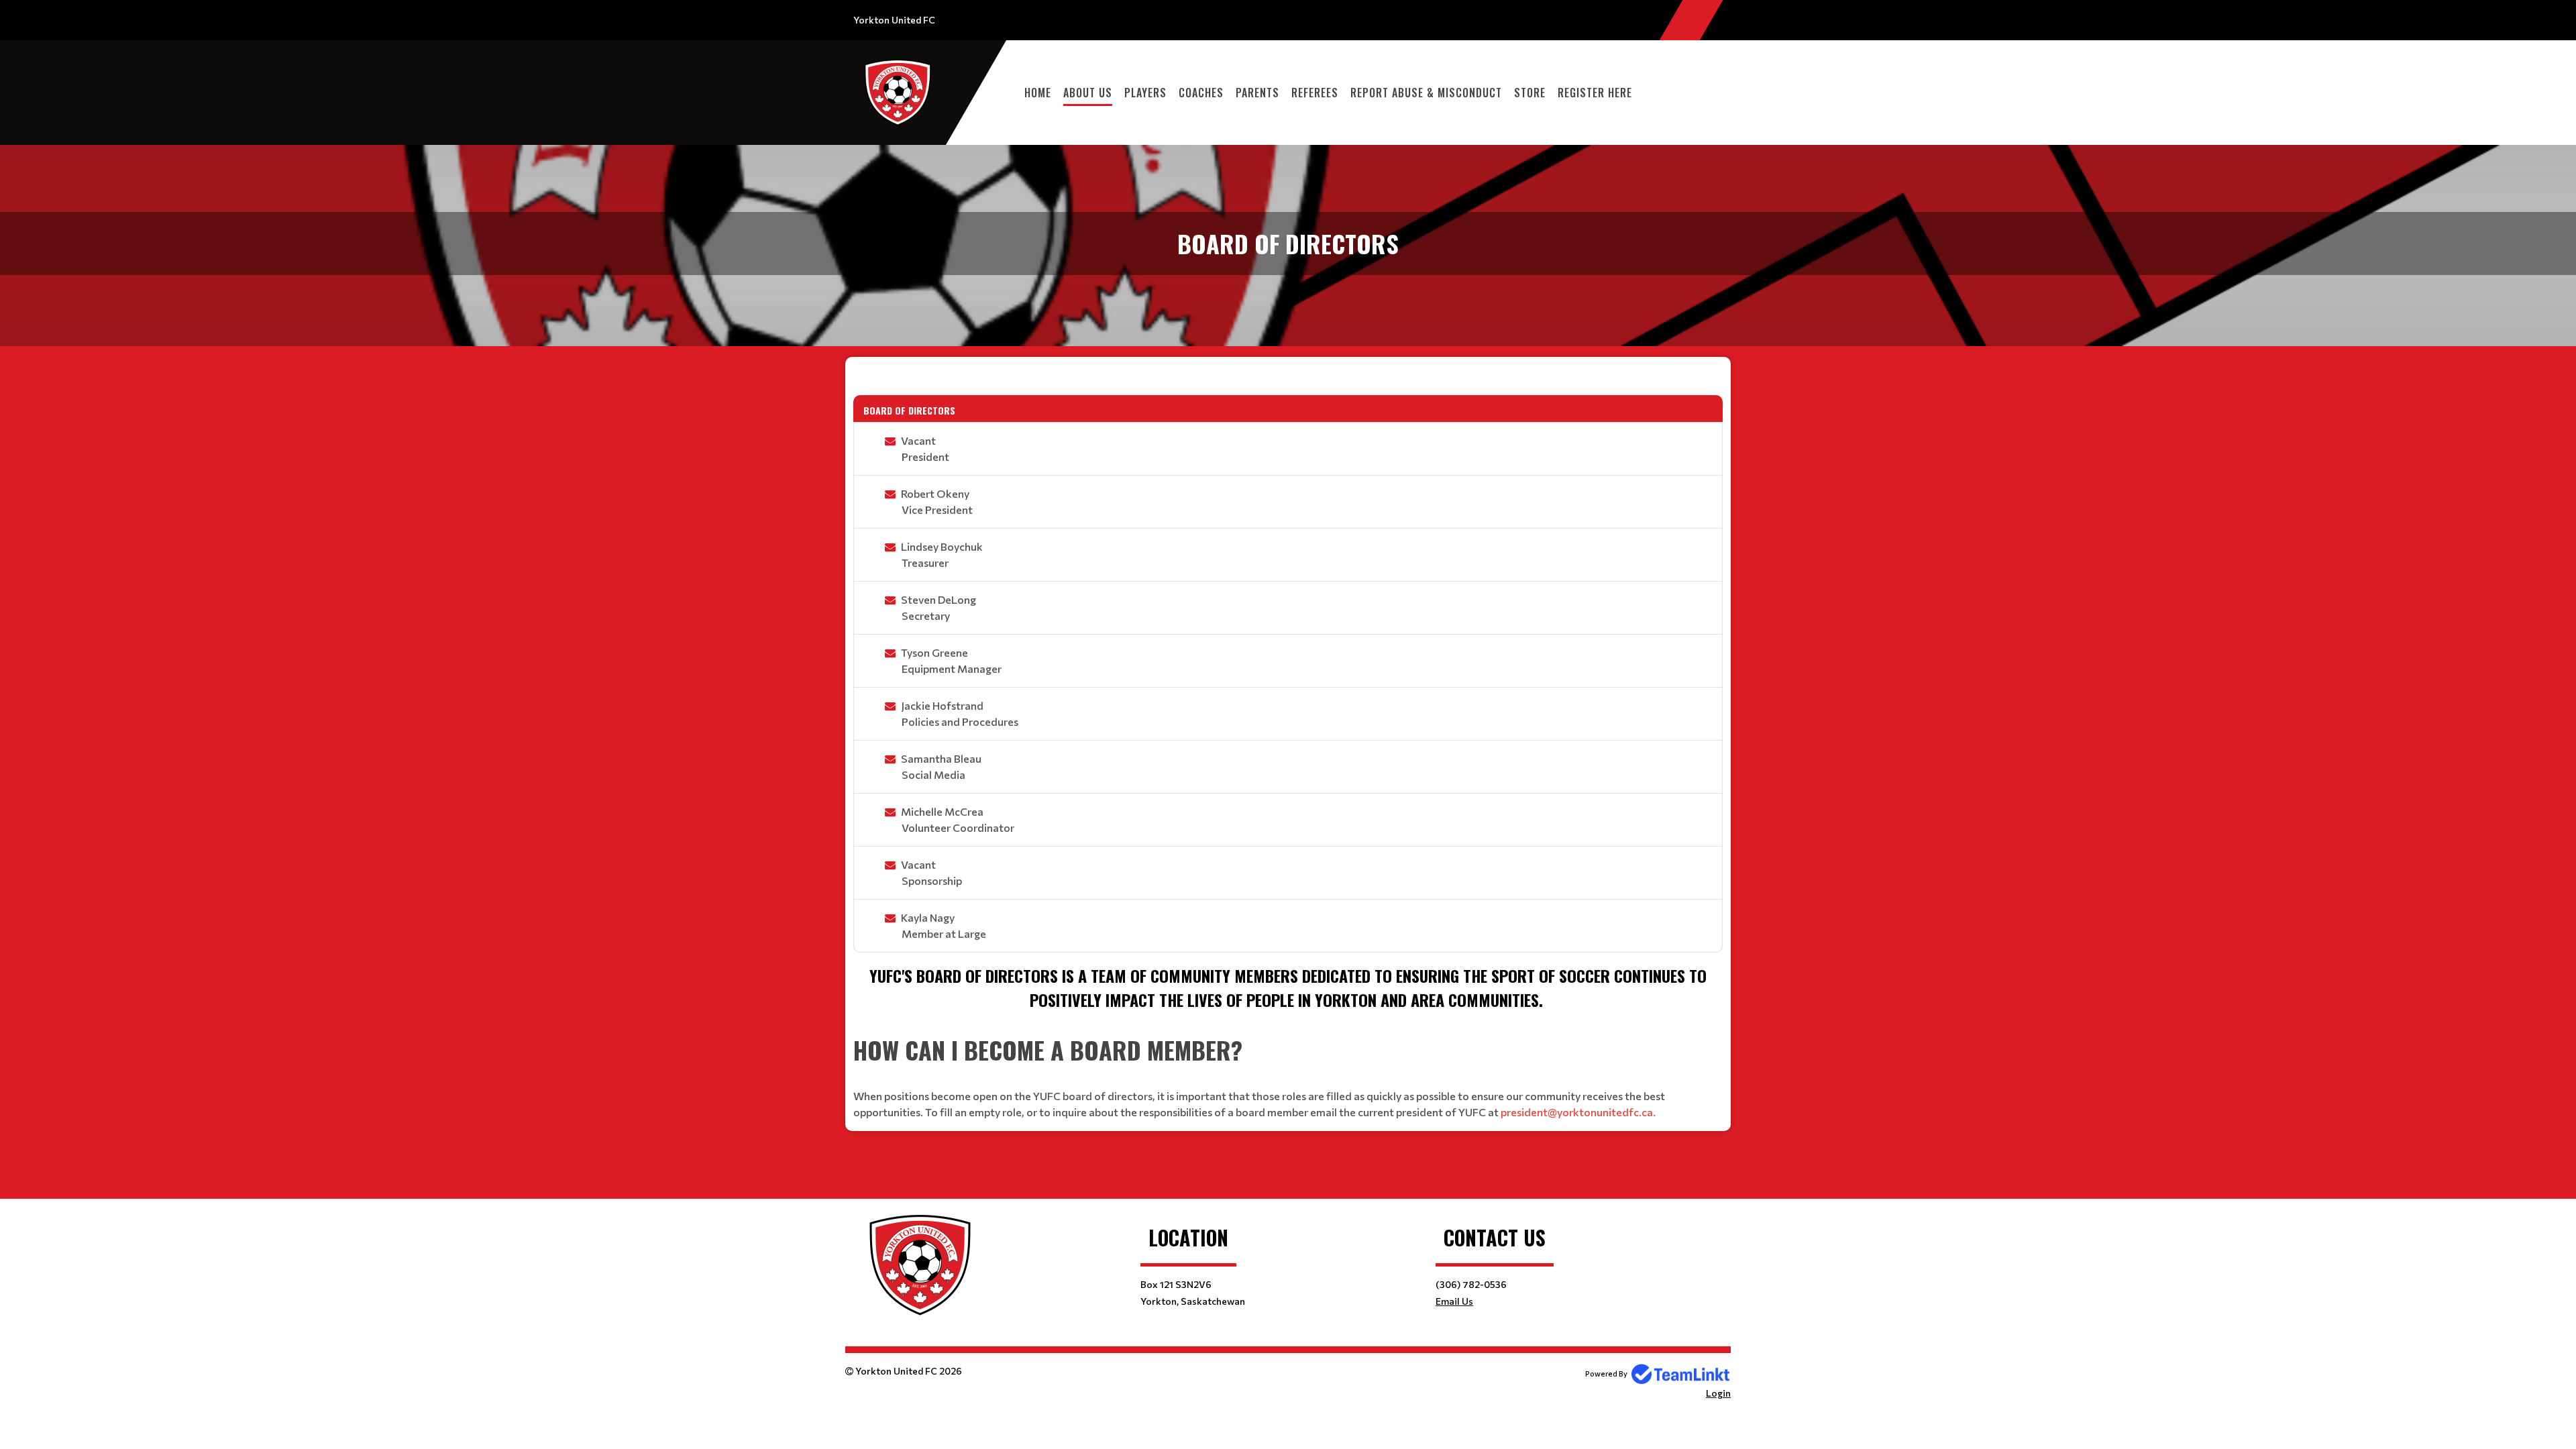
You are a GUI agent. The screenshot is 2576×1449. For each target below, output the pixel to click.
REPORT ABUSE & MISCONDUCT (1426, 93)
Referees (1315, 93)
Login (1718, 1393)
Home (1038, 93)
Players (1145, 93)
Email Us (1454, 1301)
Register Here (1595, 93)
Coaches (1201, 93)
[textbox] (1288, 376)
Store (1530, 93)
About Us (1088, 93)
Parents (1257, 93)
